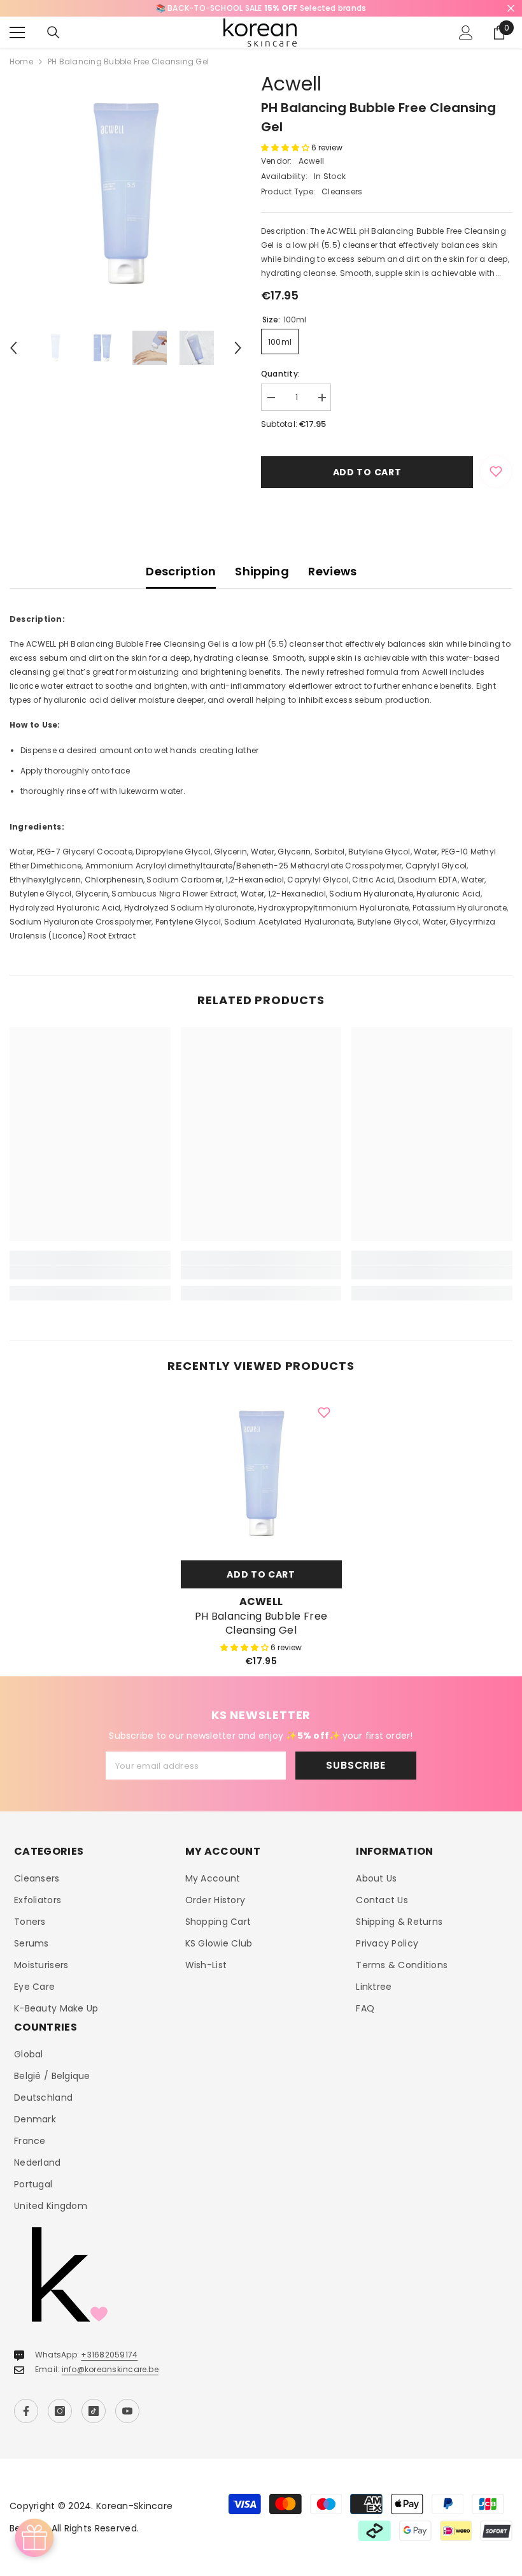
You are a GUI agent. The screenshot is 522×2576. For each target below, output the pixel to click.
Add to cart (367, 472)
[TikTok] (94, 2411)
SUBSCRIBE (356, 1765)
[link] (90, 1272)
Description (181, 571)
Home (21, 61)
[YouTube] (127, 2411)
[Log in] (466, 32)
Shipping (262, 571)
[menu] (17, 32)
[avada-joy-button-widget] (34, 2538)
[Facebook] (26, 2411)
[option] (126, 193)
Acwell (291, 84)
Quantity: (280, 374)
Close (511, 9)
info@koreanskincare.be (110, 2369)
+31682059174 (109, 2355)
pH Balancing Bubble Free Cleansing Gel (261, 1623)
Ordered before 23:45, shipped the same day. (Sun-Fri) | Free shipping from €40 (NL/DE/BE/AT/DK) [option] (261, 8)
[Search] (53, 32)
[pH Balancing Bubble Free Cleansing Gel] (261, 1473)
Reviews (333, 571)
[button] (13, 348)
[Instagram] (60, 2411)
